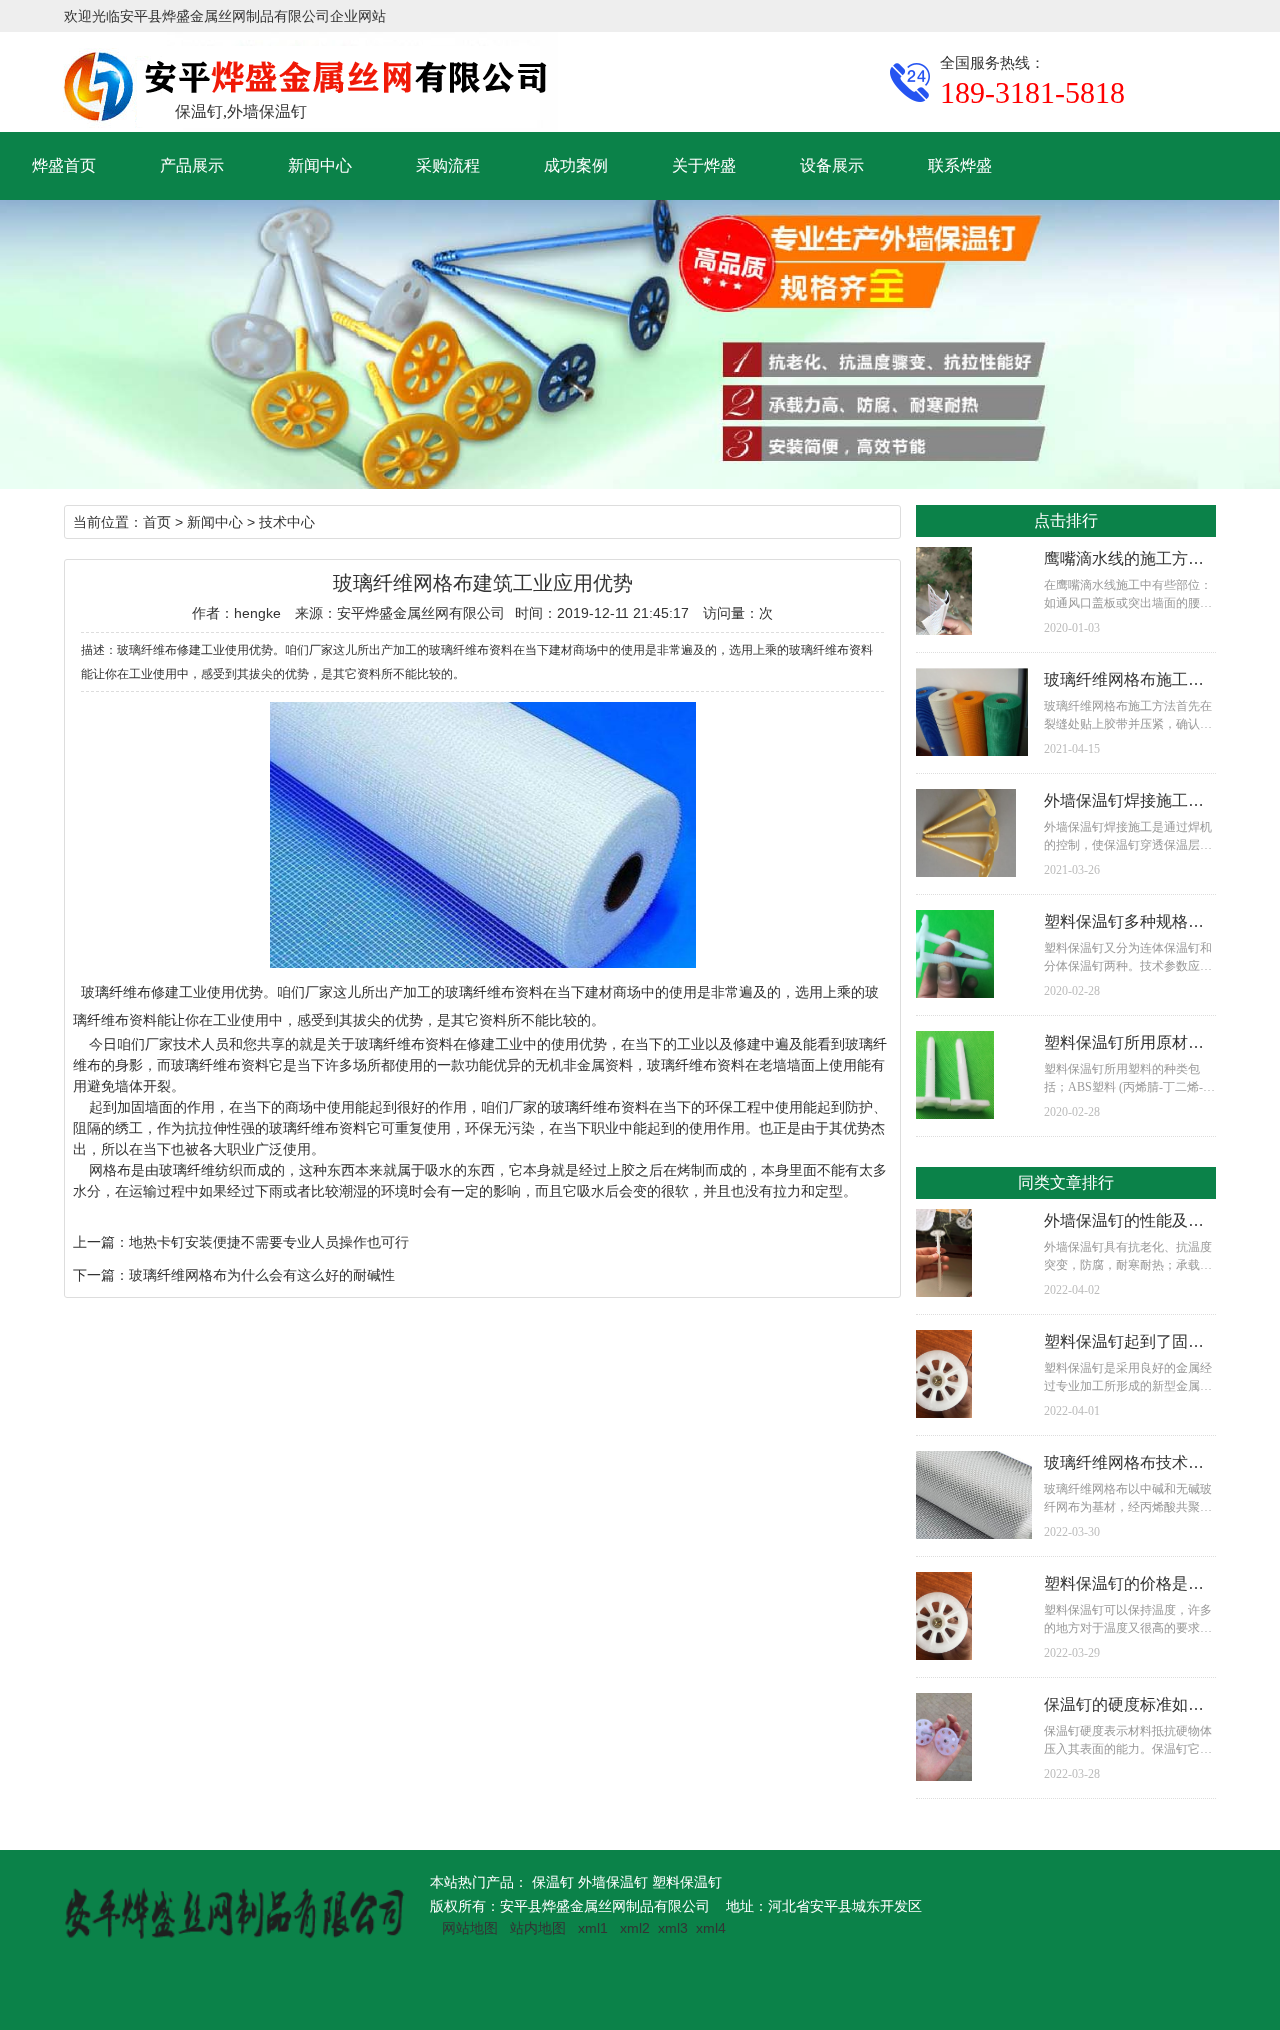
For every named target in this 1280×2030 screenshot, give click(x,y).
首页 (157, 522)
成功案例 (576, 165)
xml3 (673, 1928)
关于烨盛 (704, 165)
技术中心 (287, 522)
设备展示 (832, 165)
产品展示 (192, 165)
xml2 (635, 1928)
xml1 (593, 1928)
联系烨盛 (960, 165)
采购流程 (448, 165)
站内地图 (540, 1928)
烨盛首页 (64, 165)
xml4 (711, 1928)
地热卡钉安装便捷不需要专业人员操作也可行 (269, 1242)
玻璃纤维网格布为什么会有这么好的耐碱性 (262, 1275)
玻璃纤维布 (116, 992)
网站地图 (470, 1928)
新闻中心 (320, 165)
